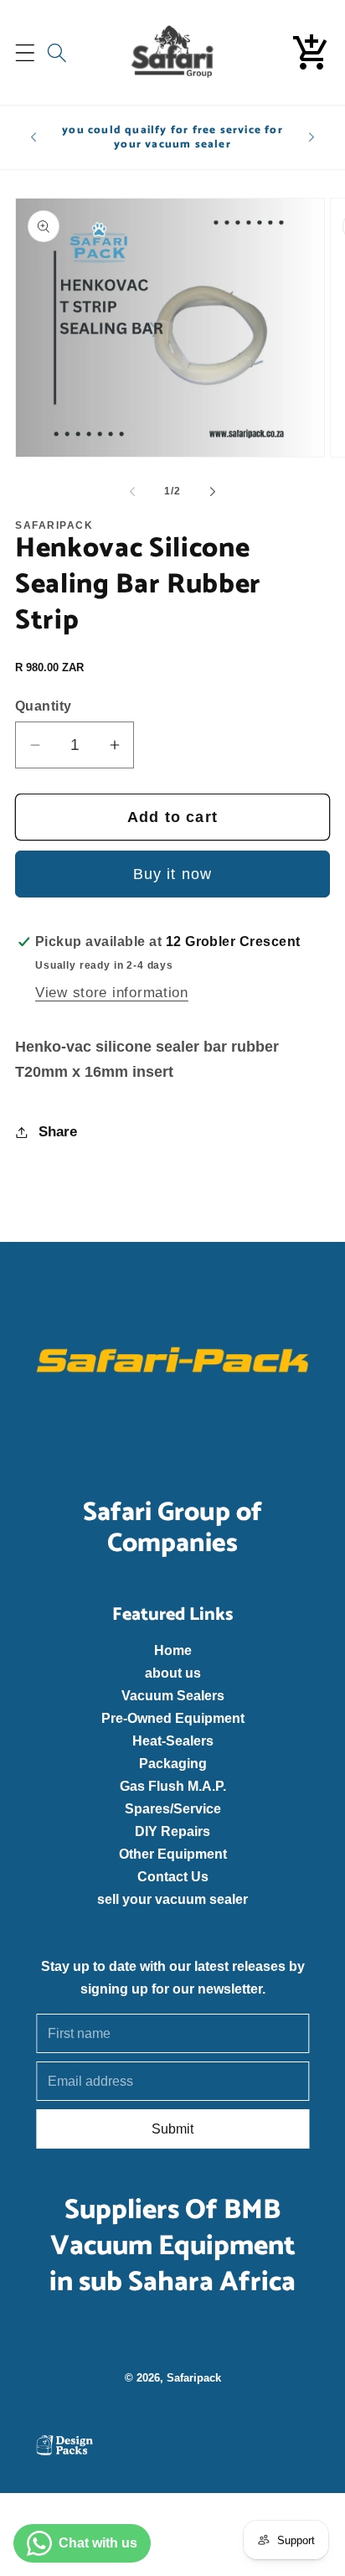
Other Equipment (172, 1854)
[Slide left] (132, 491)
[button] (26, 52)
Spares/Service (172, 1808)
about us (172, 1673)
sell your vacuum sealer (172, 1899)
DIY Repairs (172, 1831)
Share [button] (58, 1132)
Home (172, 1650)
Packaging (172, 1763)
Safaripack (193, 2377)
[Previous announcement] (33, 137)
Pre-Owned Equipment (172, 1718)
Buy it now (173, 874)
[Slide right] (213, 491)
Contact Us (172, 1876)
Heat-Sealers (172, 1741)
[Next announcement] (312, 137)
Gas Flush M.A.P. (172, 1786)
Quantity (44, 706)
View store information (112, 993)
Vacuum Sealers (172, 1695)
